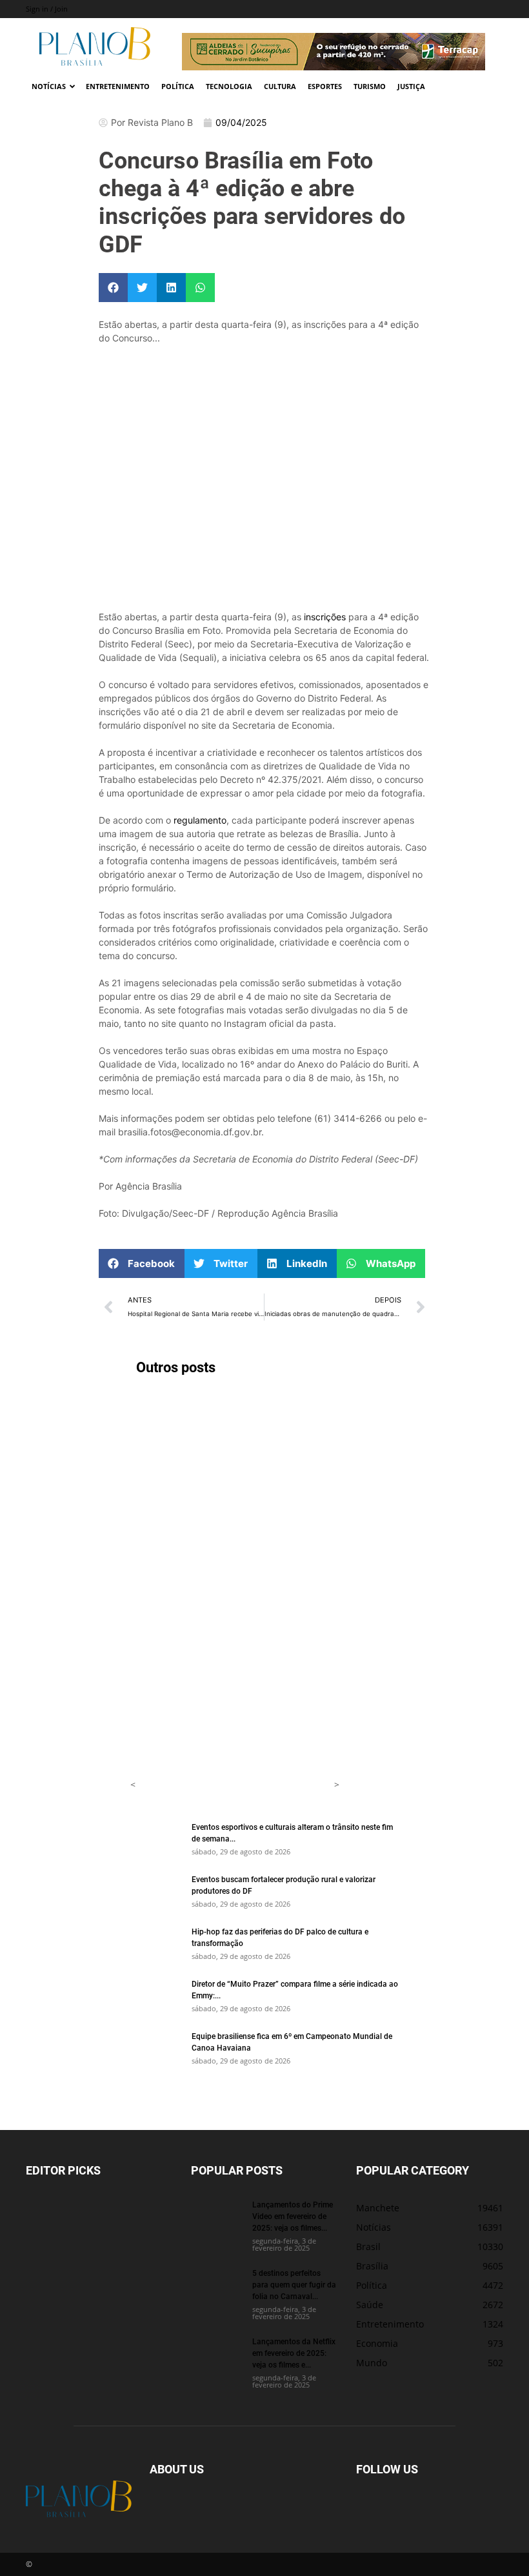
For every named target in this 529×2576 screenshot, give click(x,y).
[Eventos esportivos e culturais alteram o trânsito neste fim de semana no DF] (156, 1839)
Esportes (325, 86)
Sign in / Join (47, 9)
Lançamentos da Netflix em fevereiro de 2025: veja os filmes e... (294, 2353)
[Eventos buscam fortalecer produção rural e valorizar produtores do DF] (156, 1891)
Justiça (411, 86)
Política (178, 86)
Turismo (370, 86)
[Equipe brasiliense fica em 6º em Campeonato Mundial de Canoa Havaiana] (156, 2048)
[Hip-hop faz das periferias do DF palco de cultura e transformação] (156, 1943)
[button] (113, 288)
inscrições (325, 617)
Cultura (280, 86)
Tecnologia (229, 86)
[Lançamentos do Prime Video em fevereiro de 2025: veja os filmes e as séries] (217, 2216)
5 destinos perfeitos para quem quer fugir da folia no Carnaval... (294, 2284)
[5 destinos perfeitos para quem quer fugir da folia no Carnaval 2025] (217, 2285)
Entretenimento (118, 86)
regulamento (200, 820)
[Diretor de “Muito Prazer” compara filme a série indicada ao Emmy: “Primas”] (156, 1996)
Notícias (49, 86)
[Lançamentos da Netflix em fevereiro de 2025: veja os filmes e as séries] (217, 2353)
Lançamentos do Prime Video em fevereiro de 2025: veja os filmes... (293, 2216)
